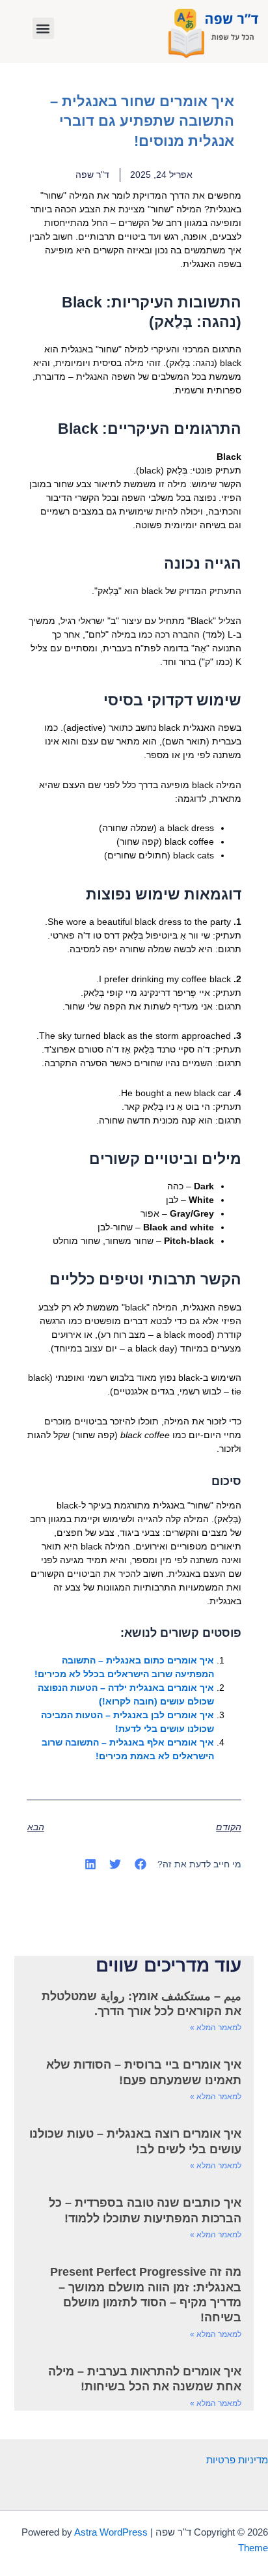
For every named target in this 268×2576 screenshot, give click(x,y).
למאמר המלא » (216, 2028)
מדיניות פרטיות (237, 2460)
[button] (43, 28)
